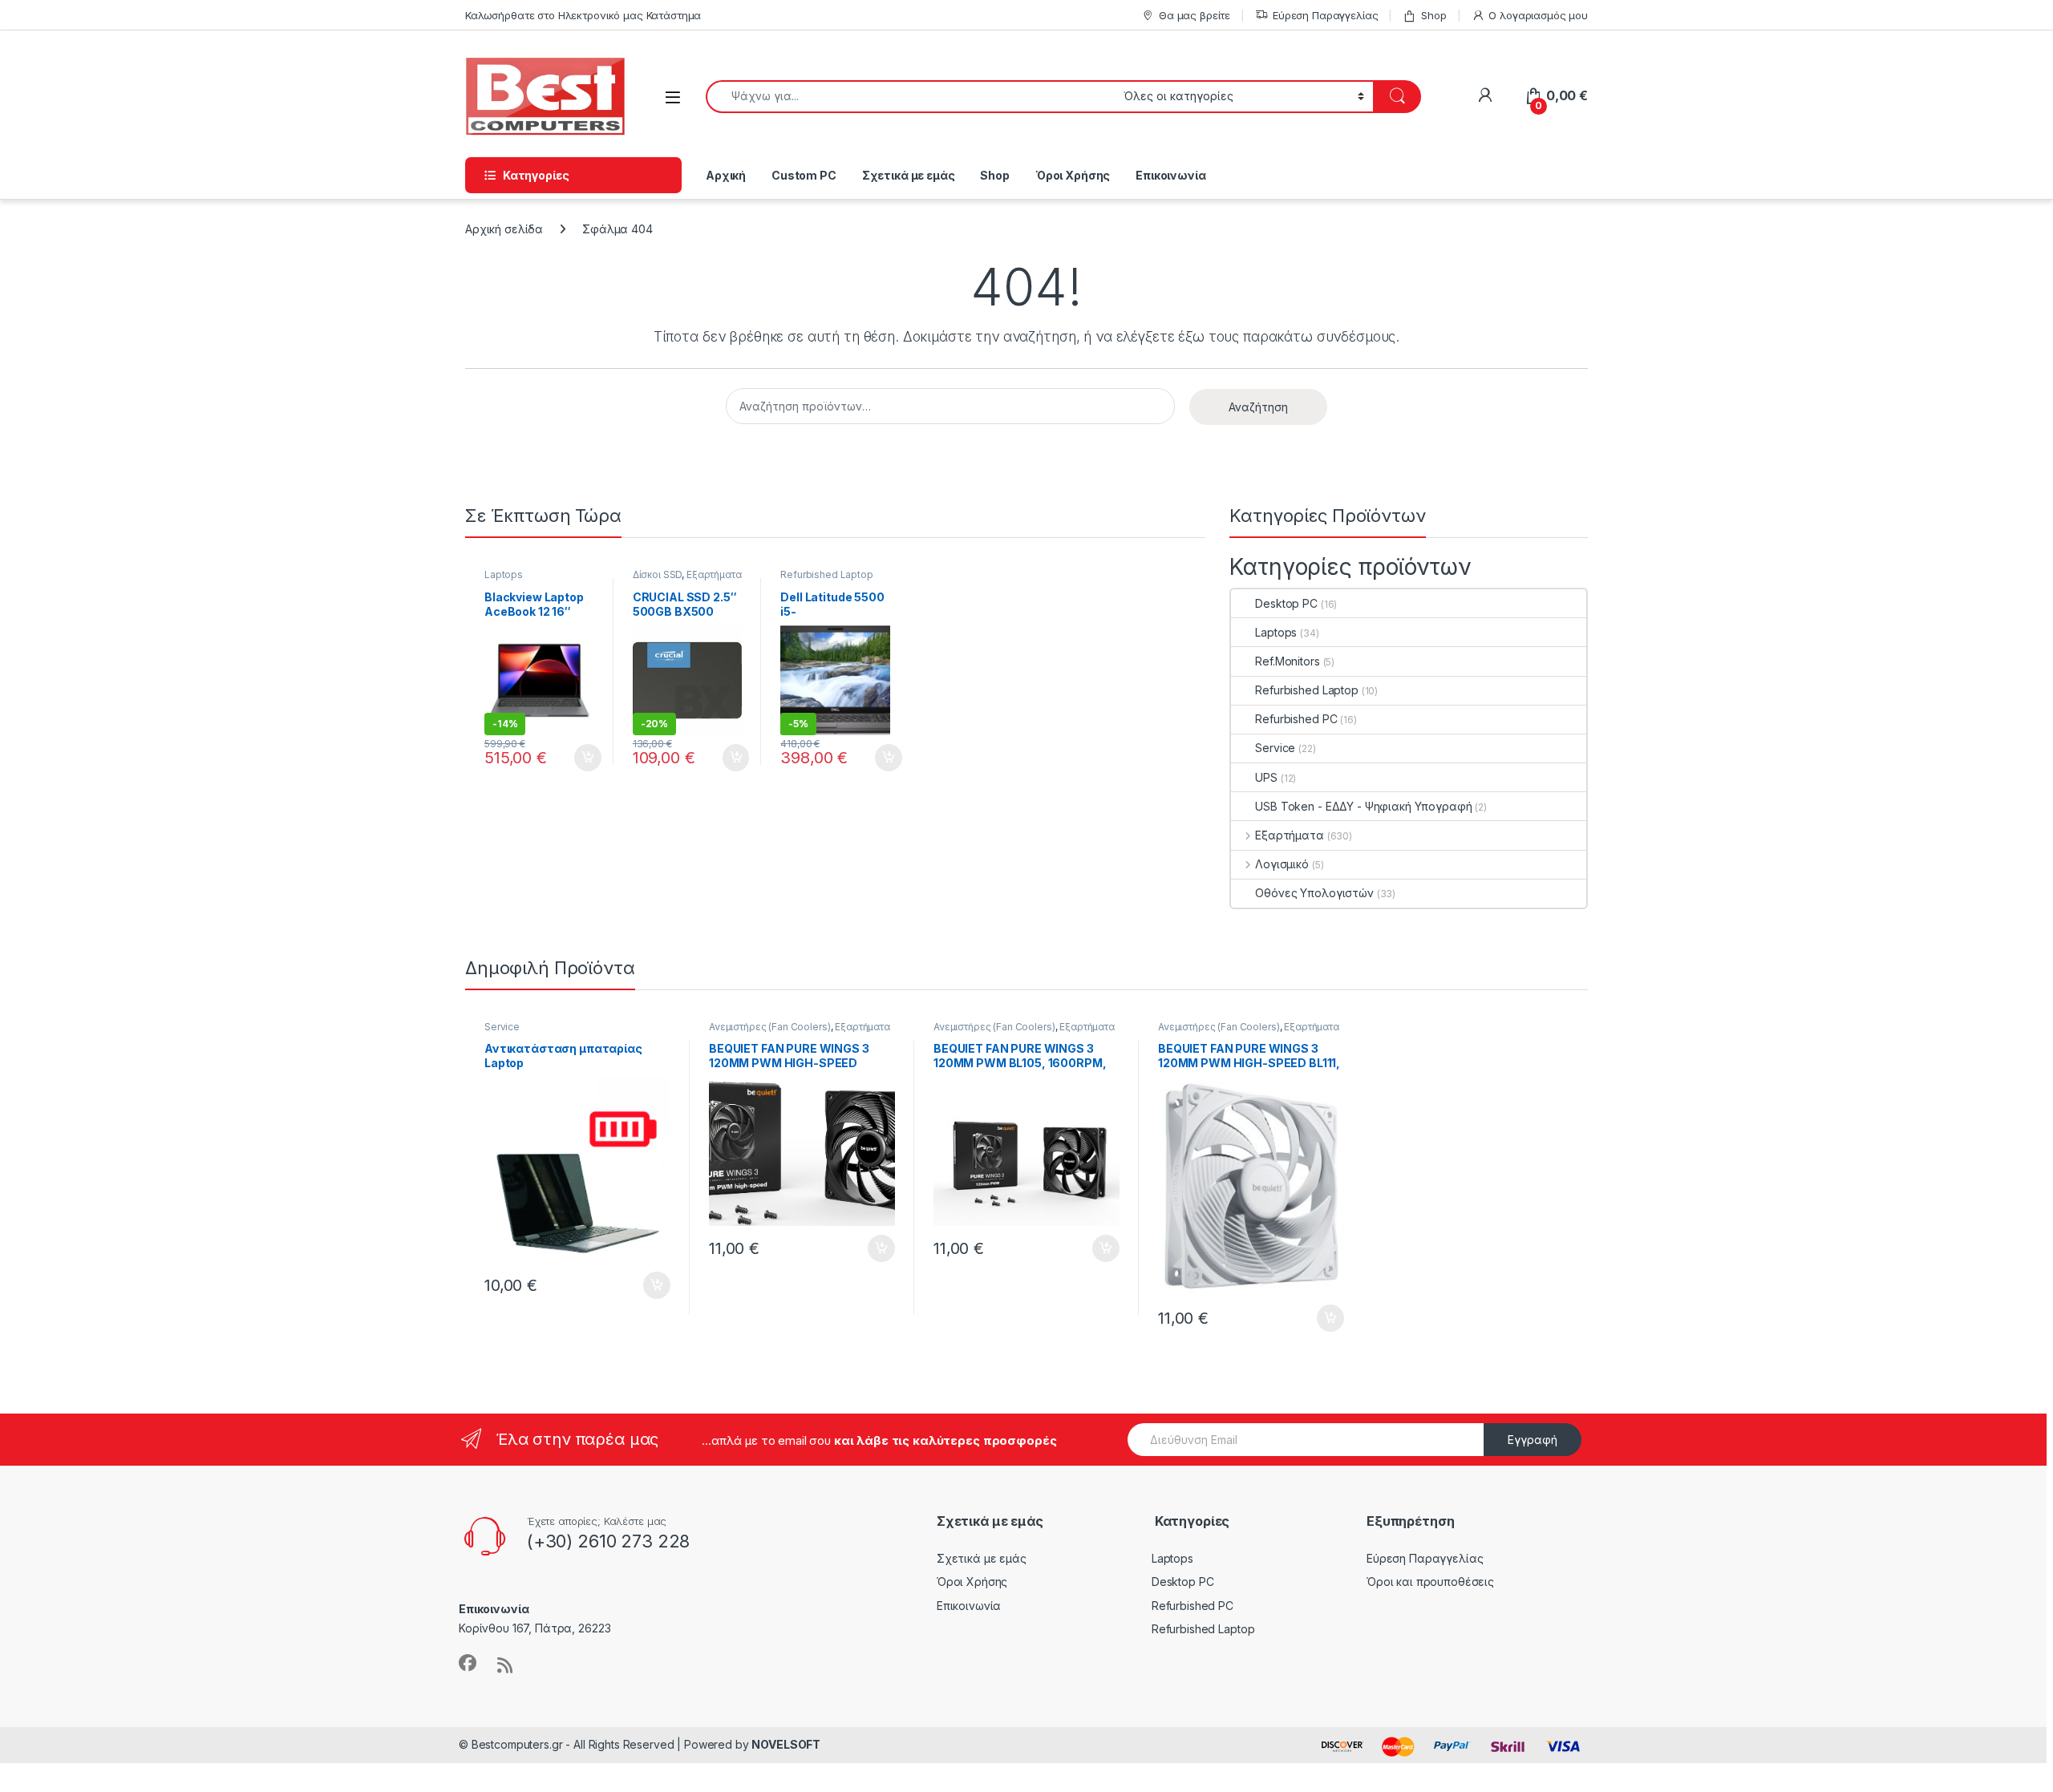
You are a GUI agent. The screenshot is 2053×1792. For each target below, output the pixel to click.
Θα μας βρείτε (1195, 15)
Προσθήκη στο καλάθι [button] (574, 758)
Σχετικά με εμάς (909, 175)
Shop (1433, 15)
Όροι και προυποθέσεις (1430, 1582)
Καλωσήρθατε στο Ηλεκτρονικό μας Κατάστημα (583, 15)
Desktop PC (1286, 603)
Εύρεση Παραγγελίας (1325, 15)
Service (1275, 748)
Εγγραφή (1533, 1440)
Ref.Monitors (1287, 661)
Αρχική (726, 175)
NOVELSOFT (786, 1744)
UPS (1266, 777)
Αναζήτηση (1258, 407)
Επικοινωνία (1170, 175)
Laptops (504, 574)
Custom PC (804, 175)
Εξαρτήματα (714, 574)
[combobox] (910, 97)
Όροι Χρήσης (1073, 175)
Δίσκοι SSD (658, 574)
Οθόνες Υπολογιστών (1314, 893)
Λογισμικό (1282, 864)
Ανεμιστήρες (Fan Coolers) (770, 1027)
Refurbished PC (1296, 719)
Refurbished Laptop (826, 574)
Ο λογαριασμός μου (1538, 15)
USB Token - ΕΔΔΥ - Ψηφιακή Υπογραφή (1363, 806)
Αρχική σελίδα (504, 229)
